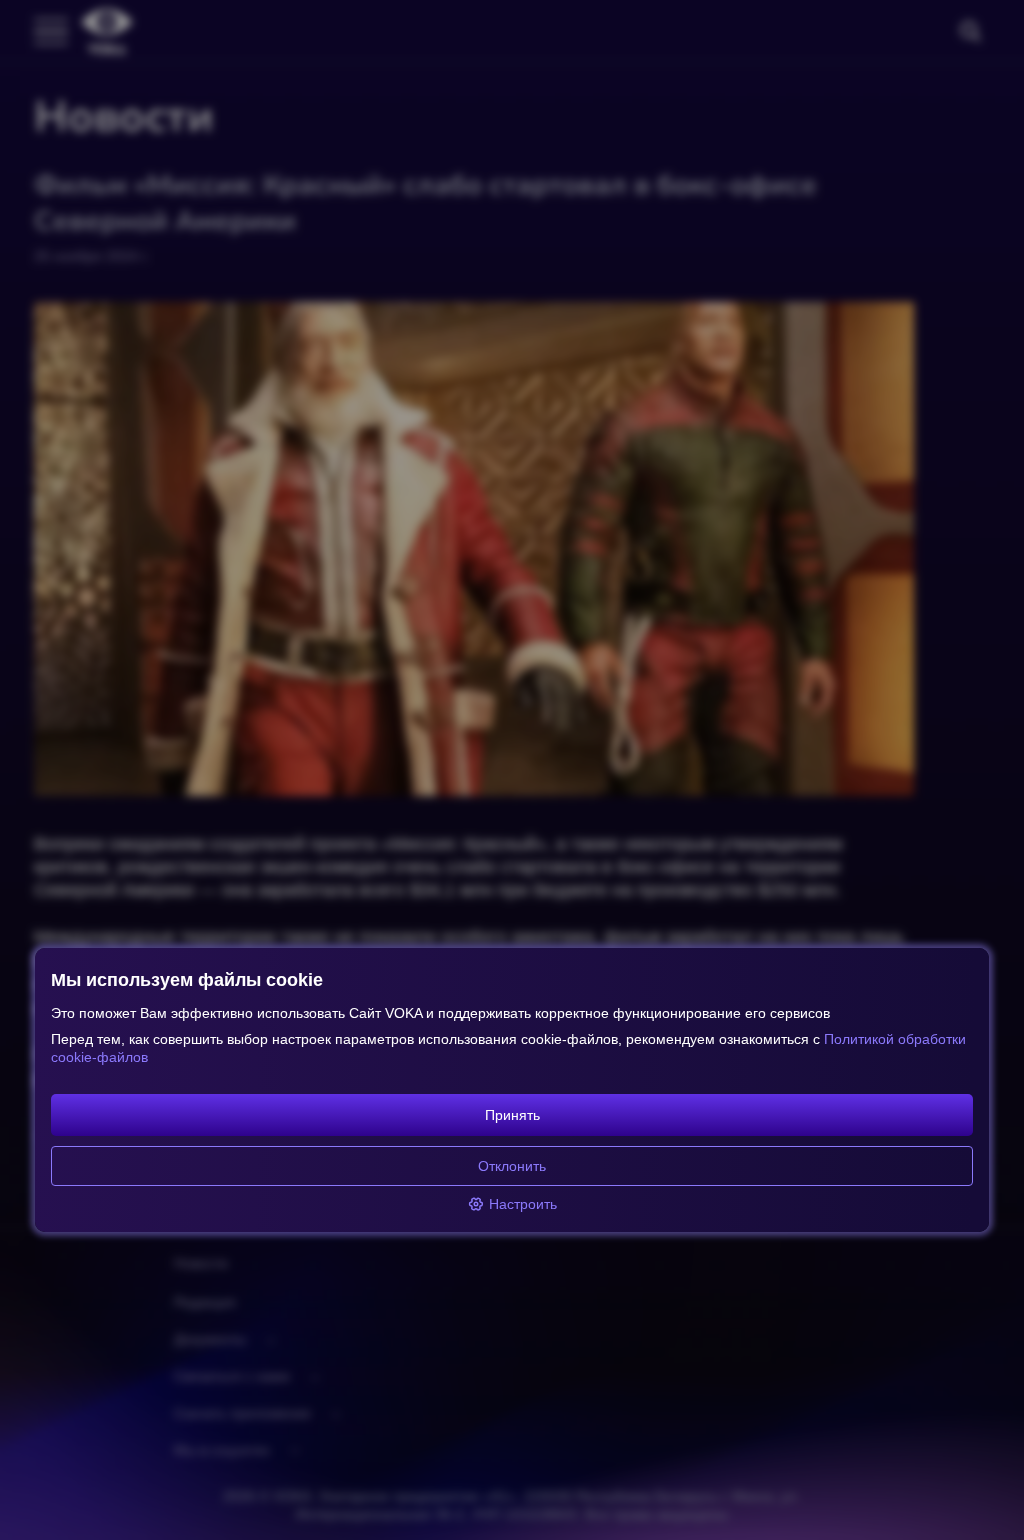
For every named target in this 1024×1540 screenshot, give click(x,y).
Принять (512, 1115)
